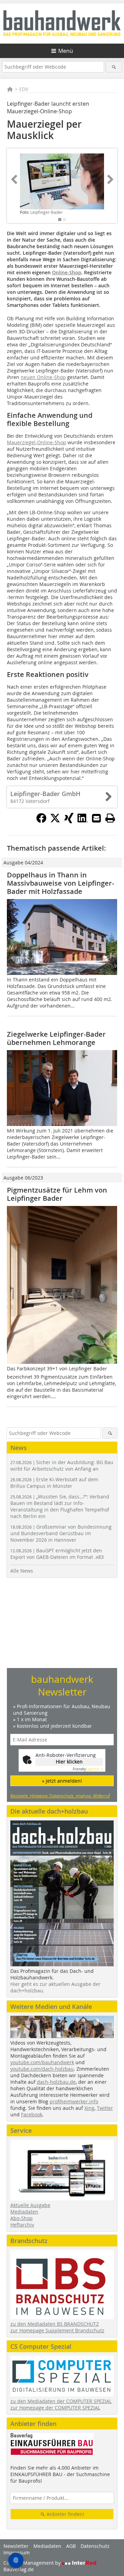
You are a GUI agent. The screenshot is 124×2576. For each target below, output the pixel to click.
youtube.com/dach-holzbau (42, 2069)
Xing (89, 2108)
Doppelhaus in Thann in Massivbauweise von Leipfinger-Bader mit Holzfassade (60, 883)
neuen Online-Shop (43, 377)
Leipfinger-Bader (46, 212)
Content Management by (33, 2563)
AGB (71, 2546)
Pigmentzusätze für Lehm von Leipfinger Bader (57, 1194)
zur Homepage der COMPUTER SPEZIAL (55, 2408)
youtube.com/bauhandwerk (42, 2062)
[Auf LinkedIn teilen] (83, 821)
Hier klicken (69, 1762)
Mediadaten (24, 2212)
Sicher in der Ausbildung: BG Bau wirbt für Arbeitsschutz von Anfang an (62, 1465)
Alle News (22, 1571)
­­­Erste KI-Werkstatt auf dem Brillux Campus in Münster (54, 1483)
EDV (24, 89)
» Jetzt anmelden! (62, 1781)
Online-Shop (67, 272)
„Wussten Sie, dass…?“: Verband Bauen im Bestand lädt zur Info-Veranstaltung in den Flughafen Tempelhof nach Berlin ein (60, 1506)
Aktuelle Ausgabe (30, 2205)
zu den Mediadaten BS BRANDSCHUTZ (55, 2324)
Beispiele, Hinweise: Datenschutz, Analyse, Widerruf (60, 1796)
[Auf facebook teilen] (41, 821)
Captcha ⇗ (88, 1769)
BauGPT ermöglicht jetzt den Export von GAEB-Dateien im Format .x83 (57, 1554)
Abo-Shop (22, 2218)
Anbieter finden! (65, 2514)
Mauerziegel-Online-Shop (37, 442)
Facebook (32, 2114)
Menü (66, 51)
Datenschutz (95, 2546)
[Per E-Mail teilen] (96, 818)
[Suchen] (114, 67)
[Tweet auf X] (55, 821)
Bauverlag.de (19, 2569)
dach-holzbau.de (56, 2082)
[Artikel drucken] (110, 818)
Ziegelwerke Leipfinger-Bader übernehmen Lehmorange (56, 1038)
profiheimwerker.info (74, 2101)
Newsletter (16, 2546)
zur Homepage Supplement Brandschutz (57, 2330)
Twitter (105, 2108)
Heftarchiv (22, 2225)
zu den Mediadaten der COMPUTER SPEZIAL (61, 2401)
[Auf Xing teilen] (69, 821)
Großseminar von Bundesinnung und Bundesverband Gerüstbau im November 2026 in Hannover (61, 1533)
